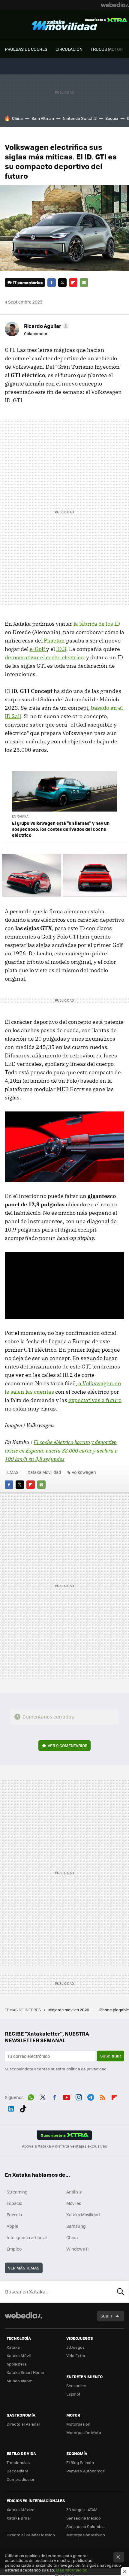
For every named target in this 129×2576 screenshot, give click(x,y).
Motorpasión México (86, 2535)
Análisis (74, 2192)
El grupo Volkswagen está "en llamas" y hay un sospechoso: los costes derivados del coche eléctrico (61, 829)
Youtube (67, 2097)
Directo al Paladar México (31, 2535)
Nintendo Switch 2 (80, 118)
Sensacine (76, 2386)
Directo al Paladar (23, 2424)
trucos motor (107, 49)
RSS (103, 2097)
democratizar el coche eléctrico (44, 657)
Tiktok (23, 2108)
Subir (106, 2316)
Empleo (14, 2249)
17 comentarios (28, 282)
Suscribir (111, 2056)
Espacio (14, 2203)
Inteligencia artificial (27, 2237)
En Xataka (20, 816)
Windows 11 (78, 2249)
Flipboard (73, 283)
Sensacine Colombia (85, 2526)
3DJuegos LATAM (82, 2509)
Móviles (74, 2203)
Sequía (112, 118)
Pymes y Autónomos (85, 2471)
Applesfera (17, 2364)
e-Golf (38, 649)
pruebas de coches (26, 49)
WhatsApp (31, 2097)
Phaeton (54, 641)
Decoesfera (18, 2471)
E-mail (84, 283)
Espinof (73, 2394)
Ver (67, 1745)
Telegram (91, 2097)
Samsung (76, 2226)
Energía (14, 2215)
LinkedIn (11, 2108)
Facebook (52, 283)
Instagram (79, 2097)
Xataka (13, 2347)
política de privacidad (86, 2069)
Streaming (17, 2192)
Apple (12, 2226)
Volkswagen (84, 1472)
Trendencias (18, 2462)
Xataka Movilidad (64, 25)
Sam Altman (43, 118)
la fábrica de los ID (97, 624)
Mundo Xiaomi (20, 2381)
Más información (72, 2570)
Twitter (62, 283)
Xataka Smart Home (25, 2372)
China (17, 118)
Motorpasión (78, 2424)
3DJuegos (75, 2347)
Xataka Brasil (19, 2518)
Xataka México (21, 2509)
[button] (46, 326)
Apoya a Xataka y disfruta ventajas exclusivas (64, 2146)
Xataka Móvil (19, 2355)
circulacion (69, 49)
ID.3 (61, 649)
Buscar (121, 2292)
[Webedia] (115, 5)
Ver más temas (24, 2268)
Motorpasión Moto (84, 2432)
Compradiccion (21, 2479)
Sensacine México (84, 2518)
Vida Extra (76, 2355)
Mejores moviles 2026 (69, 2010)
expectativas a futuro (95, 1400)
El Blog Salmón (80, 2462)
